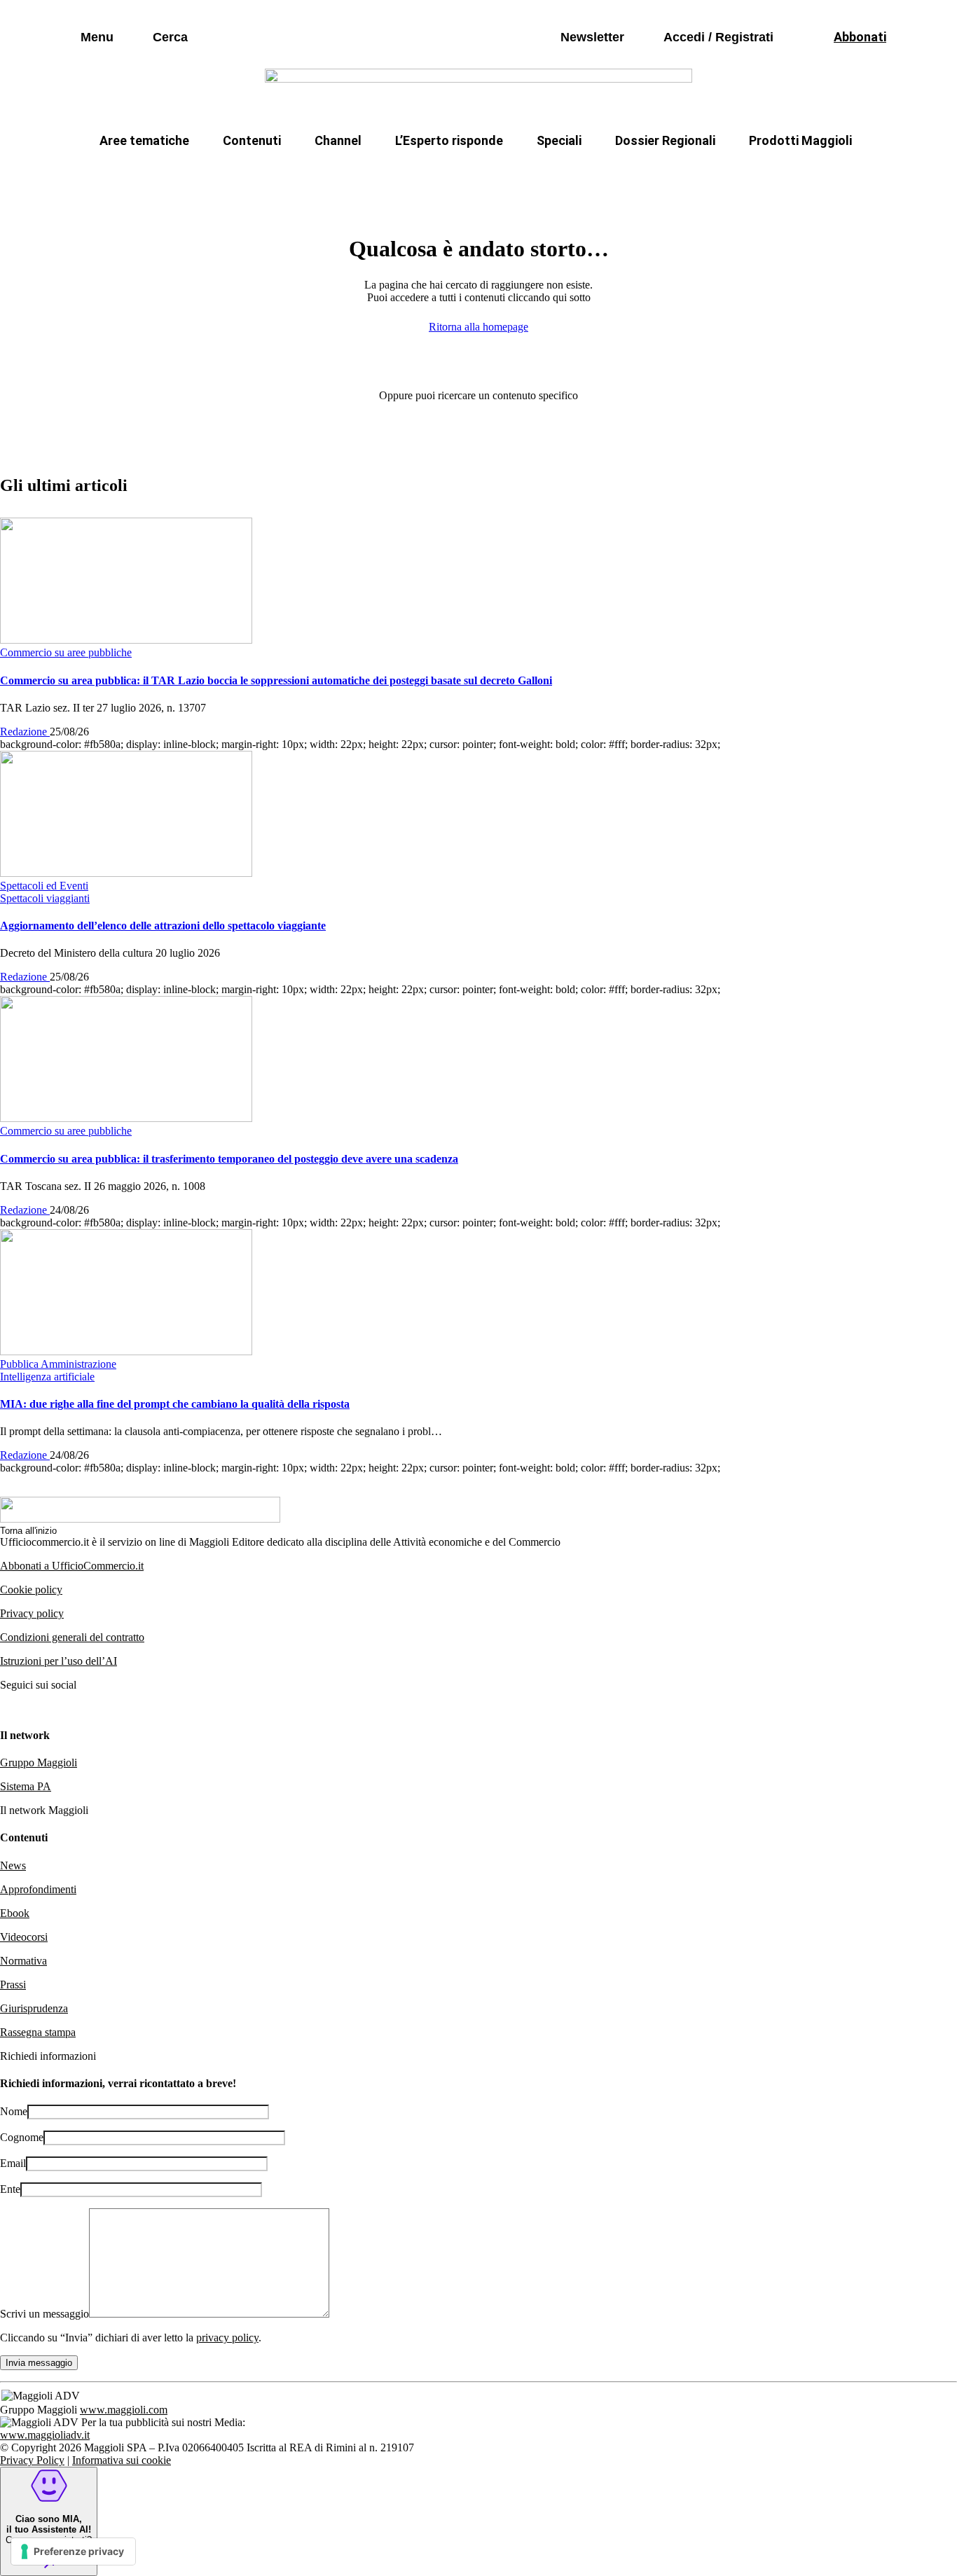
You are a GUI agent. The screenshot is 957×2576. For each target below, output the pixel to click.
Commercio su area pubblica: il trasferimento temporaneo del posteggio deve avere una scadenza (229, 1159)
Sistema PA (26, 1786)
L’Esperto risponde (449, 140)
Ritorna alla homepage (478, 327)
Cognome (22, 2137)
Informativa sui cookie (122, 2460)
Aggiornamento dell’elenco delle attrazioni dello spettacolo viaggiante (163, 926)
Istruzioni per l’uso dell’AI (58, 1661)
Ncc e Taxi (685, 174)
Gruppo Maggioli (39, 1763)
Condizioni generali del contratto (72, 1637)
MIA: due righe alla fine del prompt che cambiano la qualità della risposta (175, 1404)
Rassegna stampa (38, 2032)
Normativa (23, 1961)
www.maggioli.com (124, 2410)
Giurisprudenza (34, 2008)
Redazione (25, 732)
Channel (338, 140)
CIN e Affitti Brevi (791, 174)
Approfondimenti (38, 1889)
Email (13, 2163)
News (13, 1865)
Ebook (15, 1913)
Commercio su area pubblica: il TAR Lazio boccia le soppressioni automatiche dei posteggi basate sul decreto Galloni (276, 680)
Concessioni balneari (572, 174)
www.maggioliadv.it (45, 2435)
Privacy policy (32, 1613)
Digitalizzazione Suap (434, 174)
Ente (10, 2189)
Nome (14, 2111)
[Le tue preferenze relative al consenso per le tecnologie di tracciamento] (73, 2551)
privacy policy (227, 2338)
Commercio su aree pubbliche (274, 174)
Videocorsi (24, 1937)
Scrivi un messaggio (44, 2314)
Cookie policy (31, 1590)
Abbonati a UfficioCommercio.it (72, 1566)
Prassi (13, 1985)
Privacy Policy (32, 2460)
